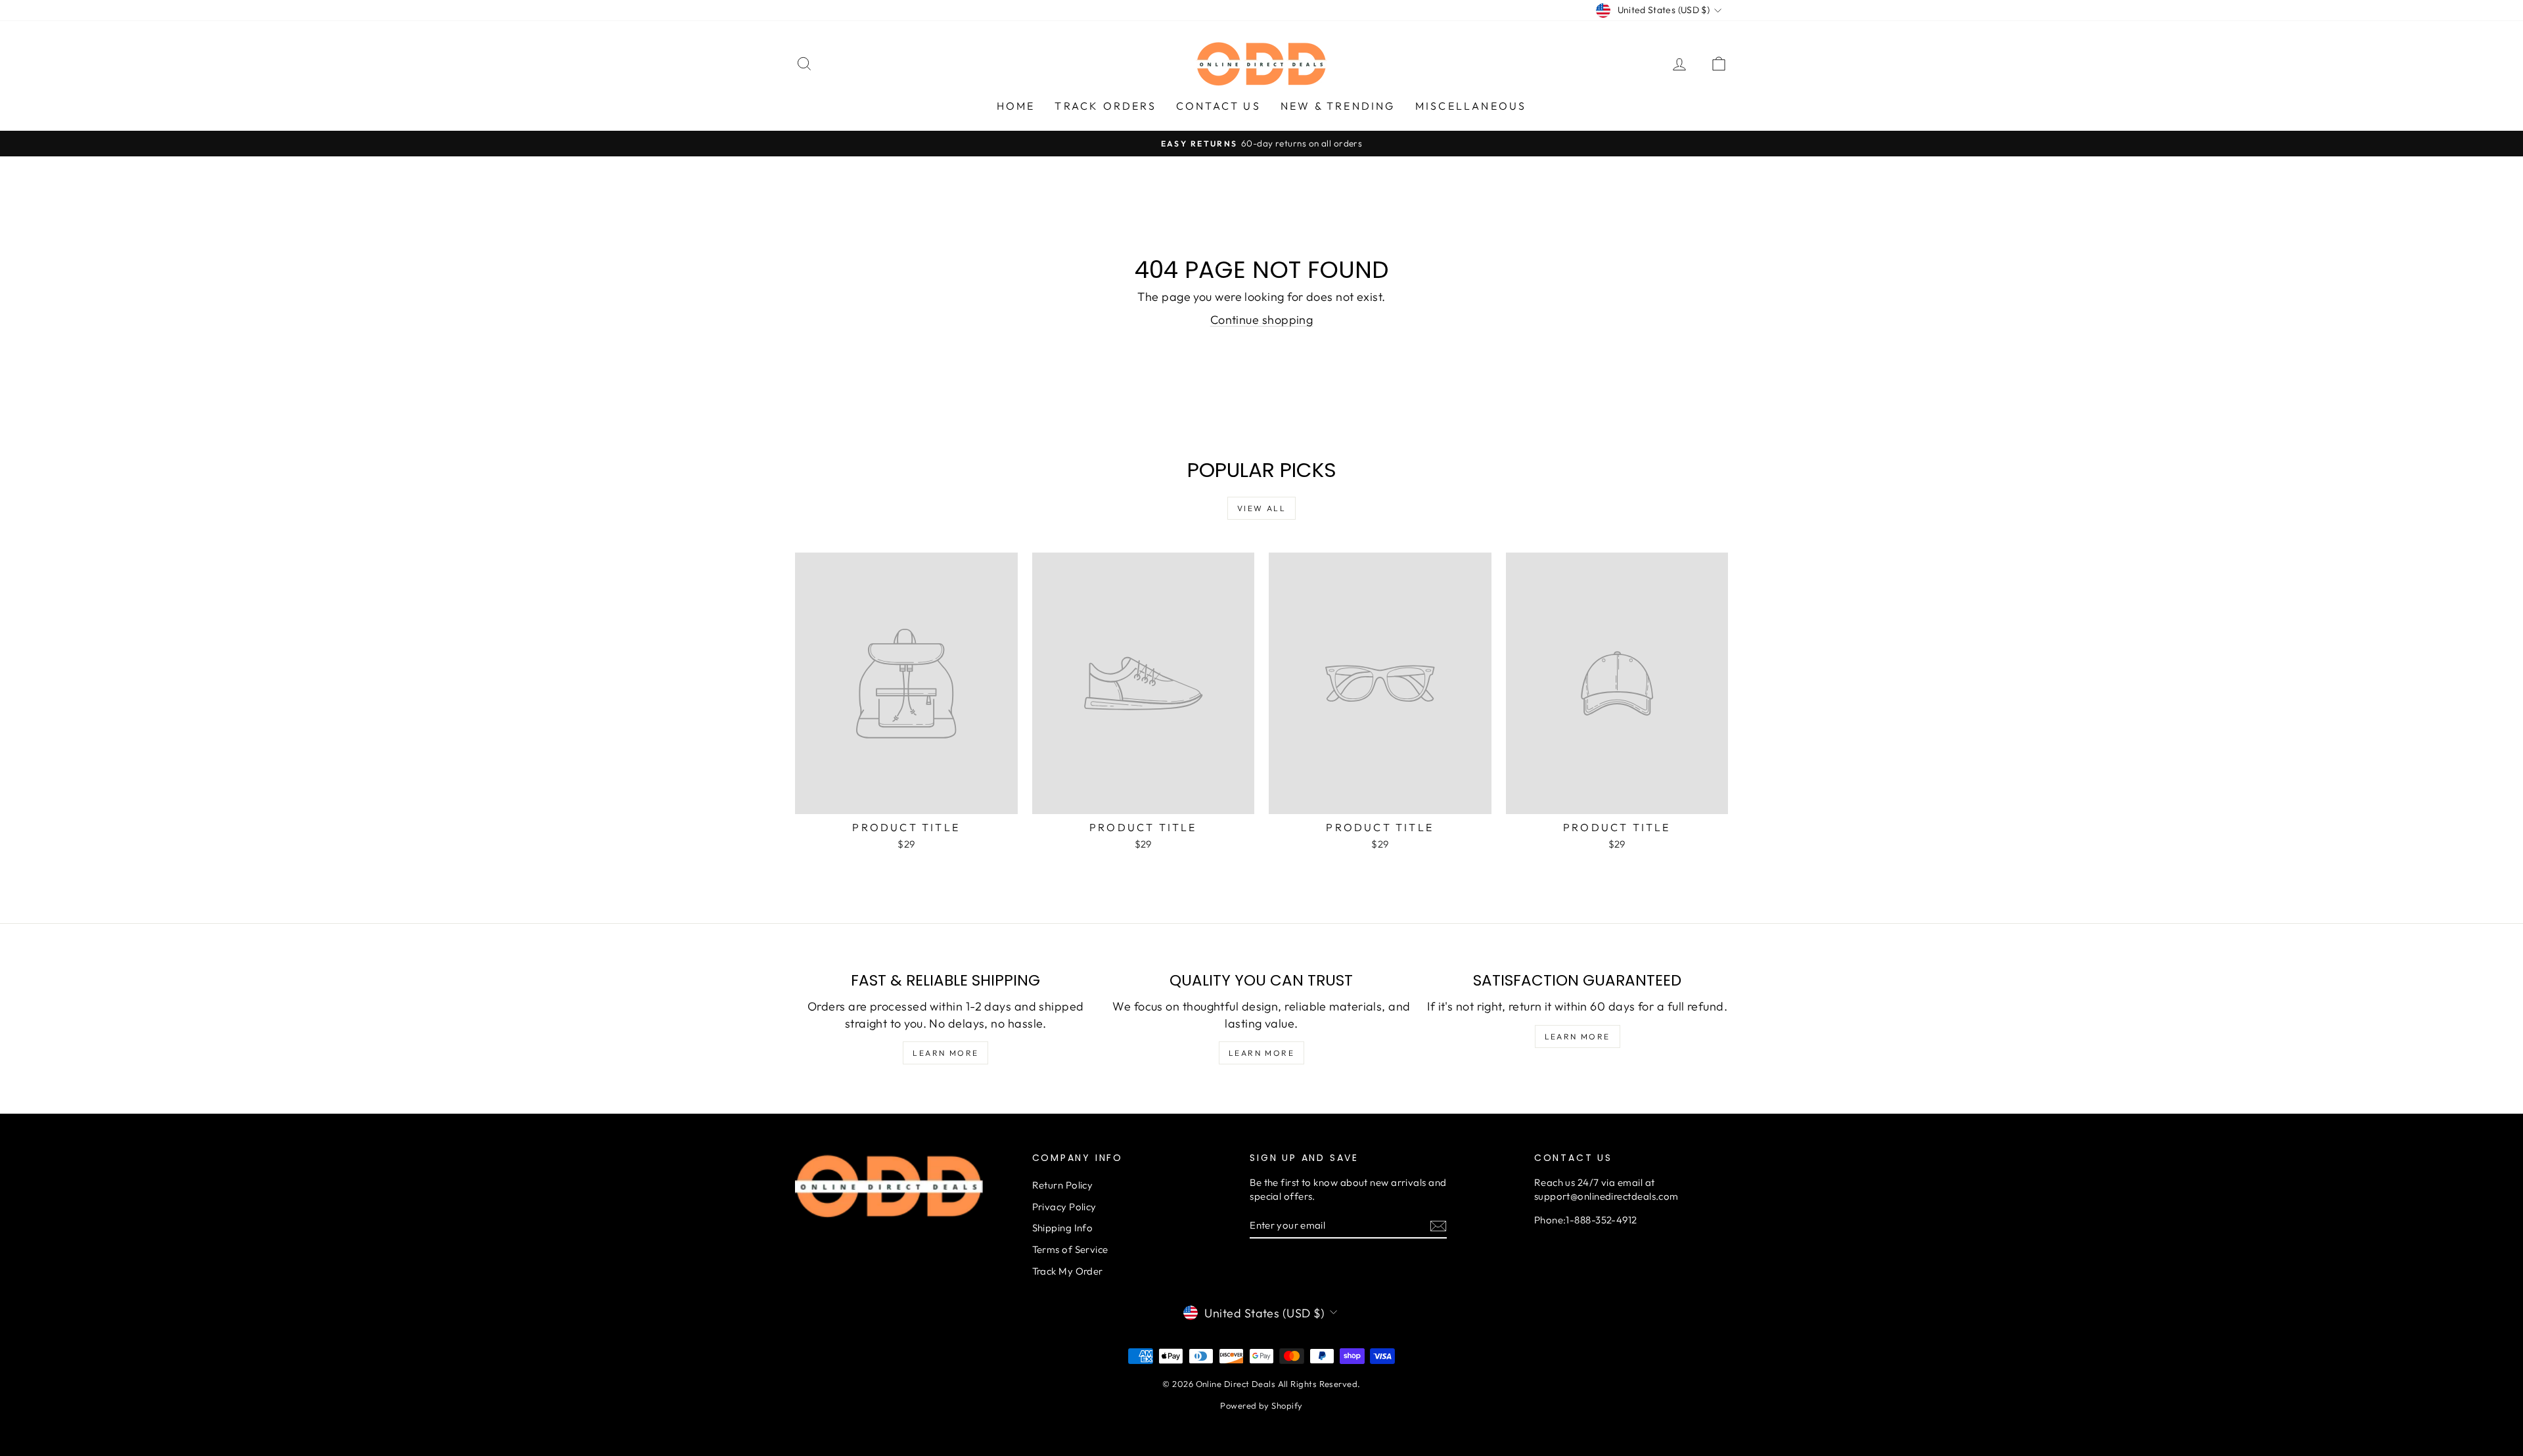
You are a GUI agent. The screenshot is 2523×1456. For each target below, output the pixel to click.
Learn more (945, 1053)
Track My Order (1068, 1271)
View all (1261, 508)
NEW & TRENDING (1338, 106)
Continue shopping (1262, 320)
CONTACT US (1218, 106)
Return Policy (1063, 1185)
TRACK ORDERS (1105, 106)
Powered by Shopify (1261, 1405)
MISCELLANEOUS (1471, 106)
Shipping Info (1063, 1228)
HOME (1016, 106)
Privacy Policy (1064, 1207)
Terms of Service (1070, 1249)
